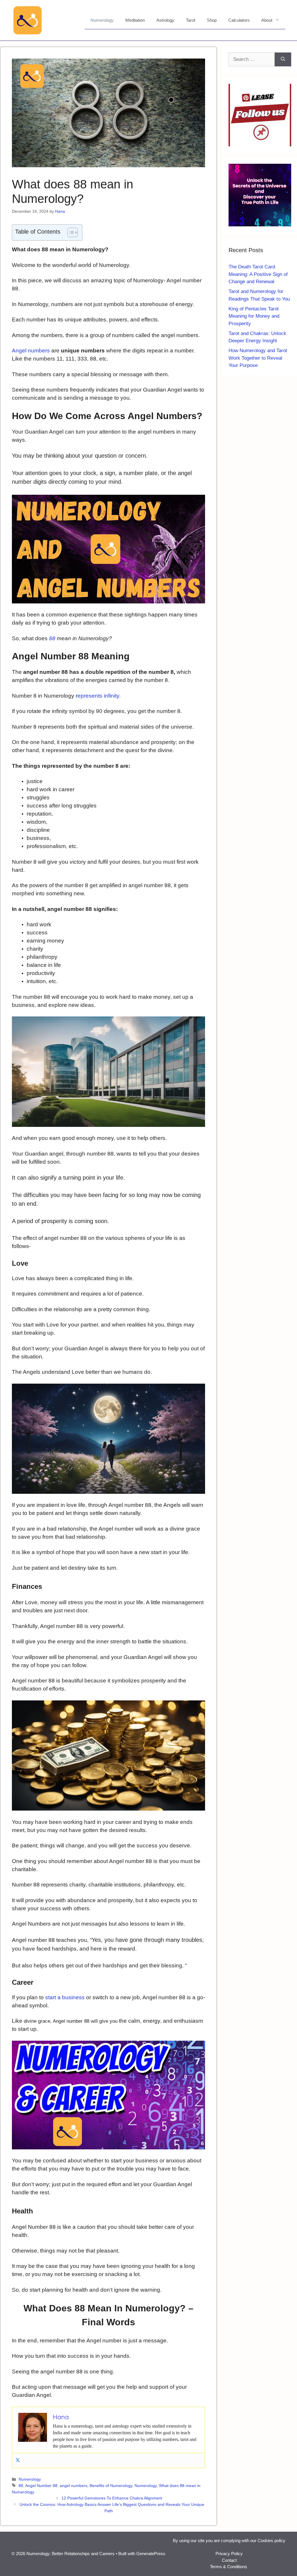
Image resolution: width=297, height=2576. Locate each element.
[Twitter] (18, 2461)
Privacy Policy (229, 2554)
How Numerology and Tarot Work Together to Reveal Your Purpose (258, 358)
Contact (229, 2560)
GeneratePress (151, 2554)
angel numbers (74, 2486)
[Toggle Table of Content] (70, 232)
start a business (65, 1997)
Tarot (191, 20)
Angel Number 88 (41, 2486)
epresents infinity (98, 696)
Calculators (239, 20)
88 (52, 638)
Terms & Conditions (229, 2567)
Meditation (135, 20)
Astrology (165, 20)
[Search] (283, 59)
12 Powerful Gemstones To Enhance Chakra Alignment (112, 2498)
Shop (212, 20)
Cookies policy (271, 2540)
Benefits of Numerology (111, 2486)
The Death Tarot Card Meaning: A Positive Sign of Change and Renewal (258, 274)
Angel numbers (31, 351)
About (267, 20)
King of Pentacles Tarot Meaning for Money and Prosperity (254, 316)
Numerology (102, 20)
